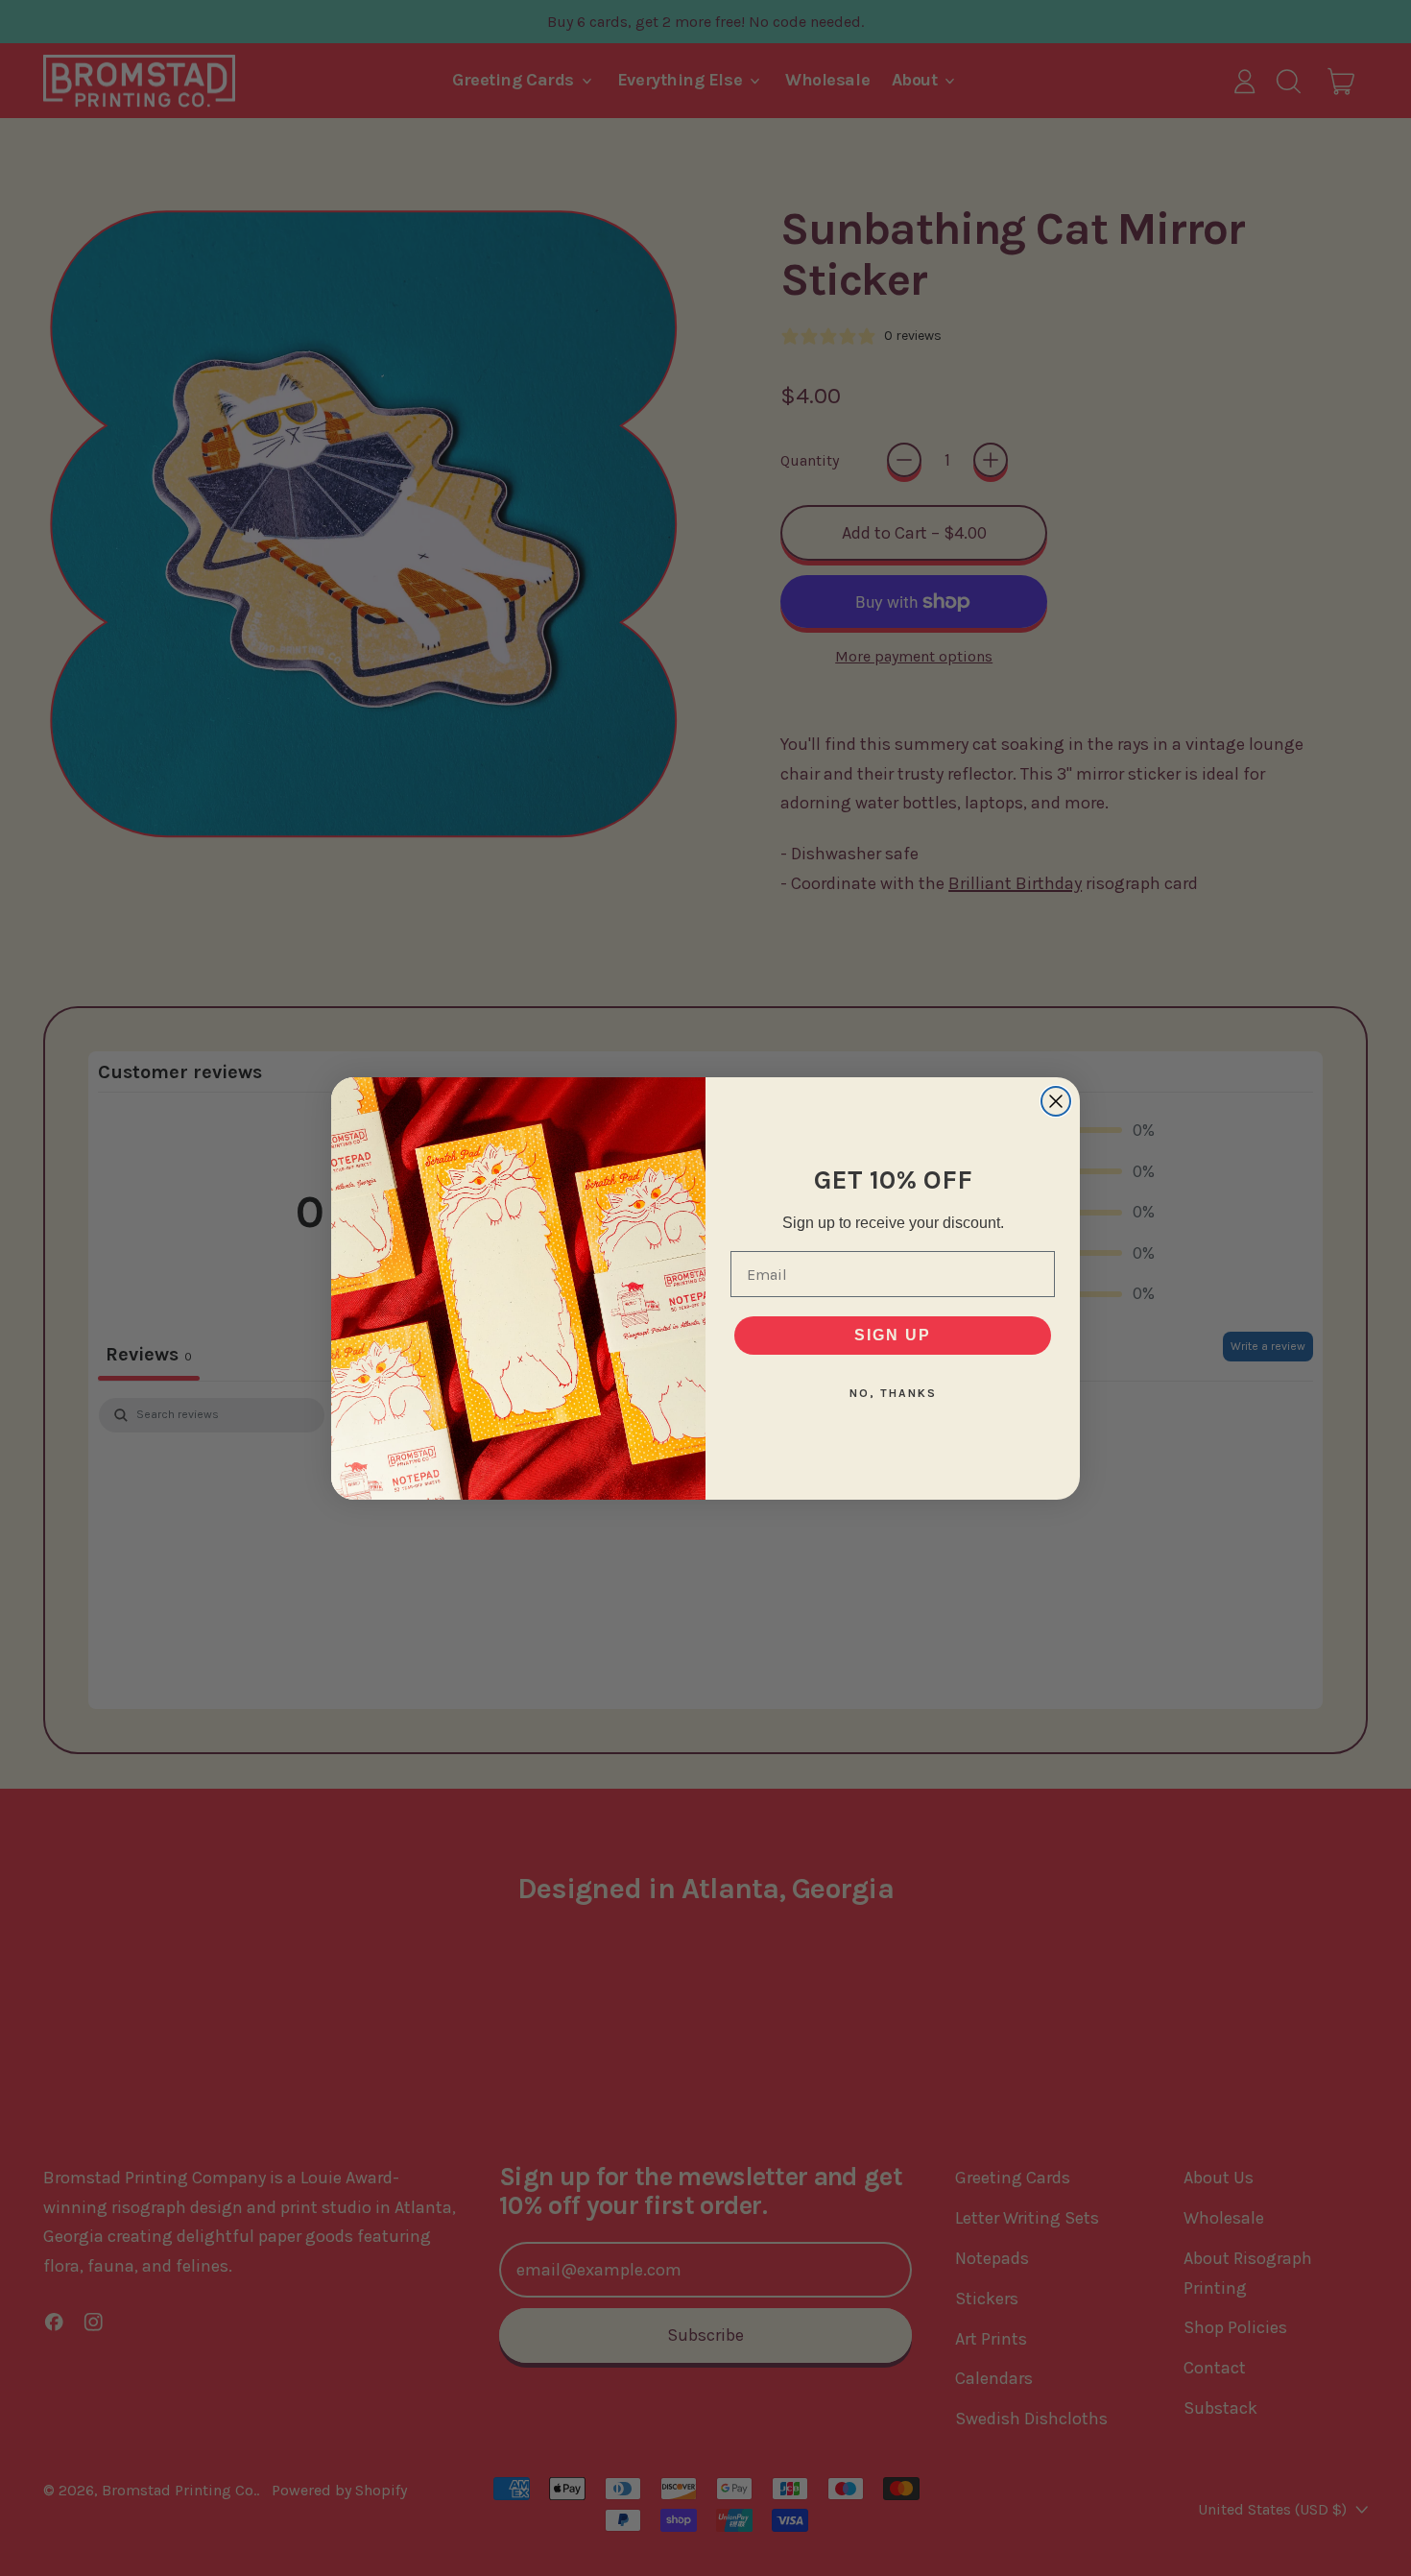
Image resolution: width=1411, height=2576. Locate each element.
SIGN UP (893, 1335)
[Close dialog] (1056, 1101)
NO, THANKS (893, 1393)
